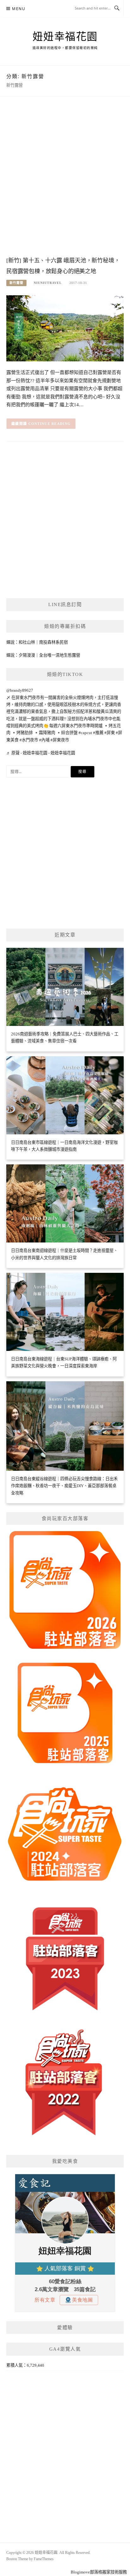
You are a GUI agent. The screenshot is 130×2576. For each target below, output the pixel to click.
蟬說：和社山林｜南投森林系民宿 (37, 642)
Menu (19, 9)
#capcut (85, 733)
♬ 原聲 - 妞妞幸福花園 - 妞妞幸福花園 (41, 753)
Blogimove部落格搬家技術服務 (99, 2572)
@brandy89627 (20, 690)
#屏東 (110, 733)
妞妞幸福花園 (65, 37)
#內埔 (44, 740)
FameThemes (44, 2559)
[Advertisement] (65, 183)
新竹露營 (16, 283)
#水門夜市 (29, 740)
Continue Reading (50, 424)
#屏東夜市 (60, 740)
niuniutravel (48, 283)
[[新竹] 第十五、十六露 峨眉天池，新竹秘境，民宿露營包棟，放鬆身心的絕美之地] (65, 328)
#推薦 (98, 733)
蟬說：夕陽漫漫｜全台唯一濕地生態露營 (43, 655)
